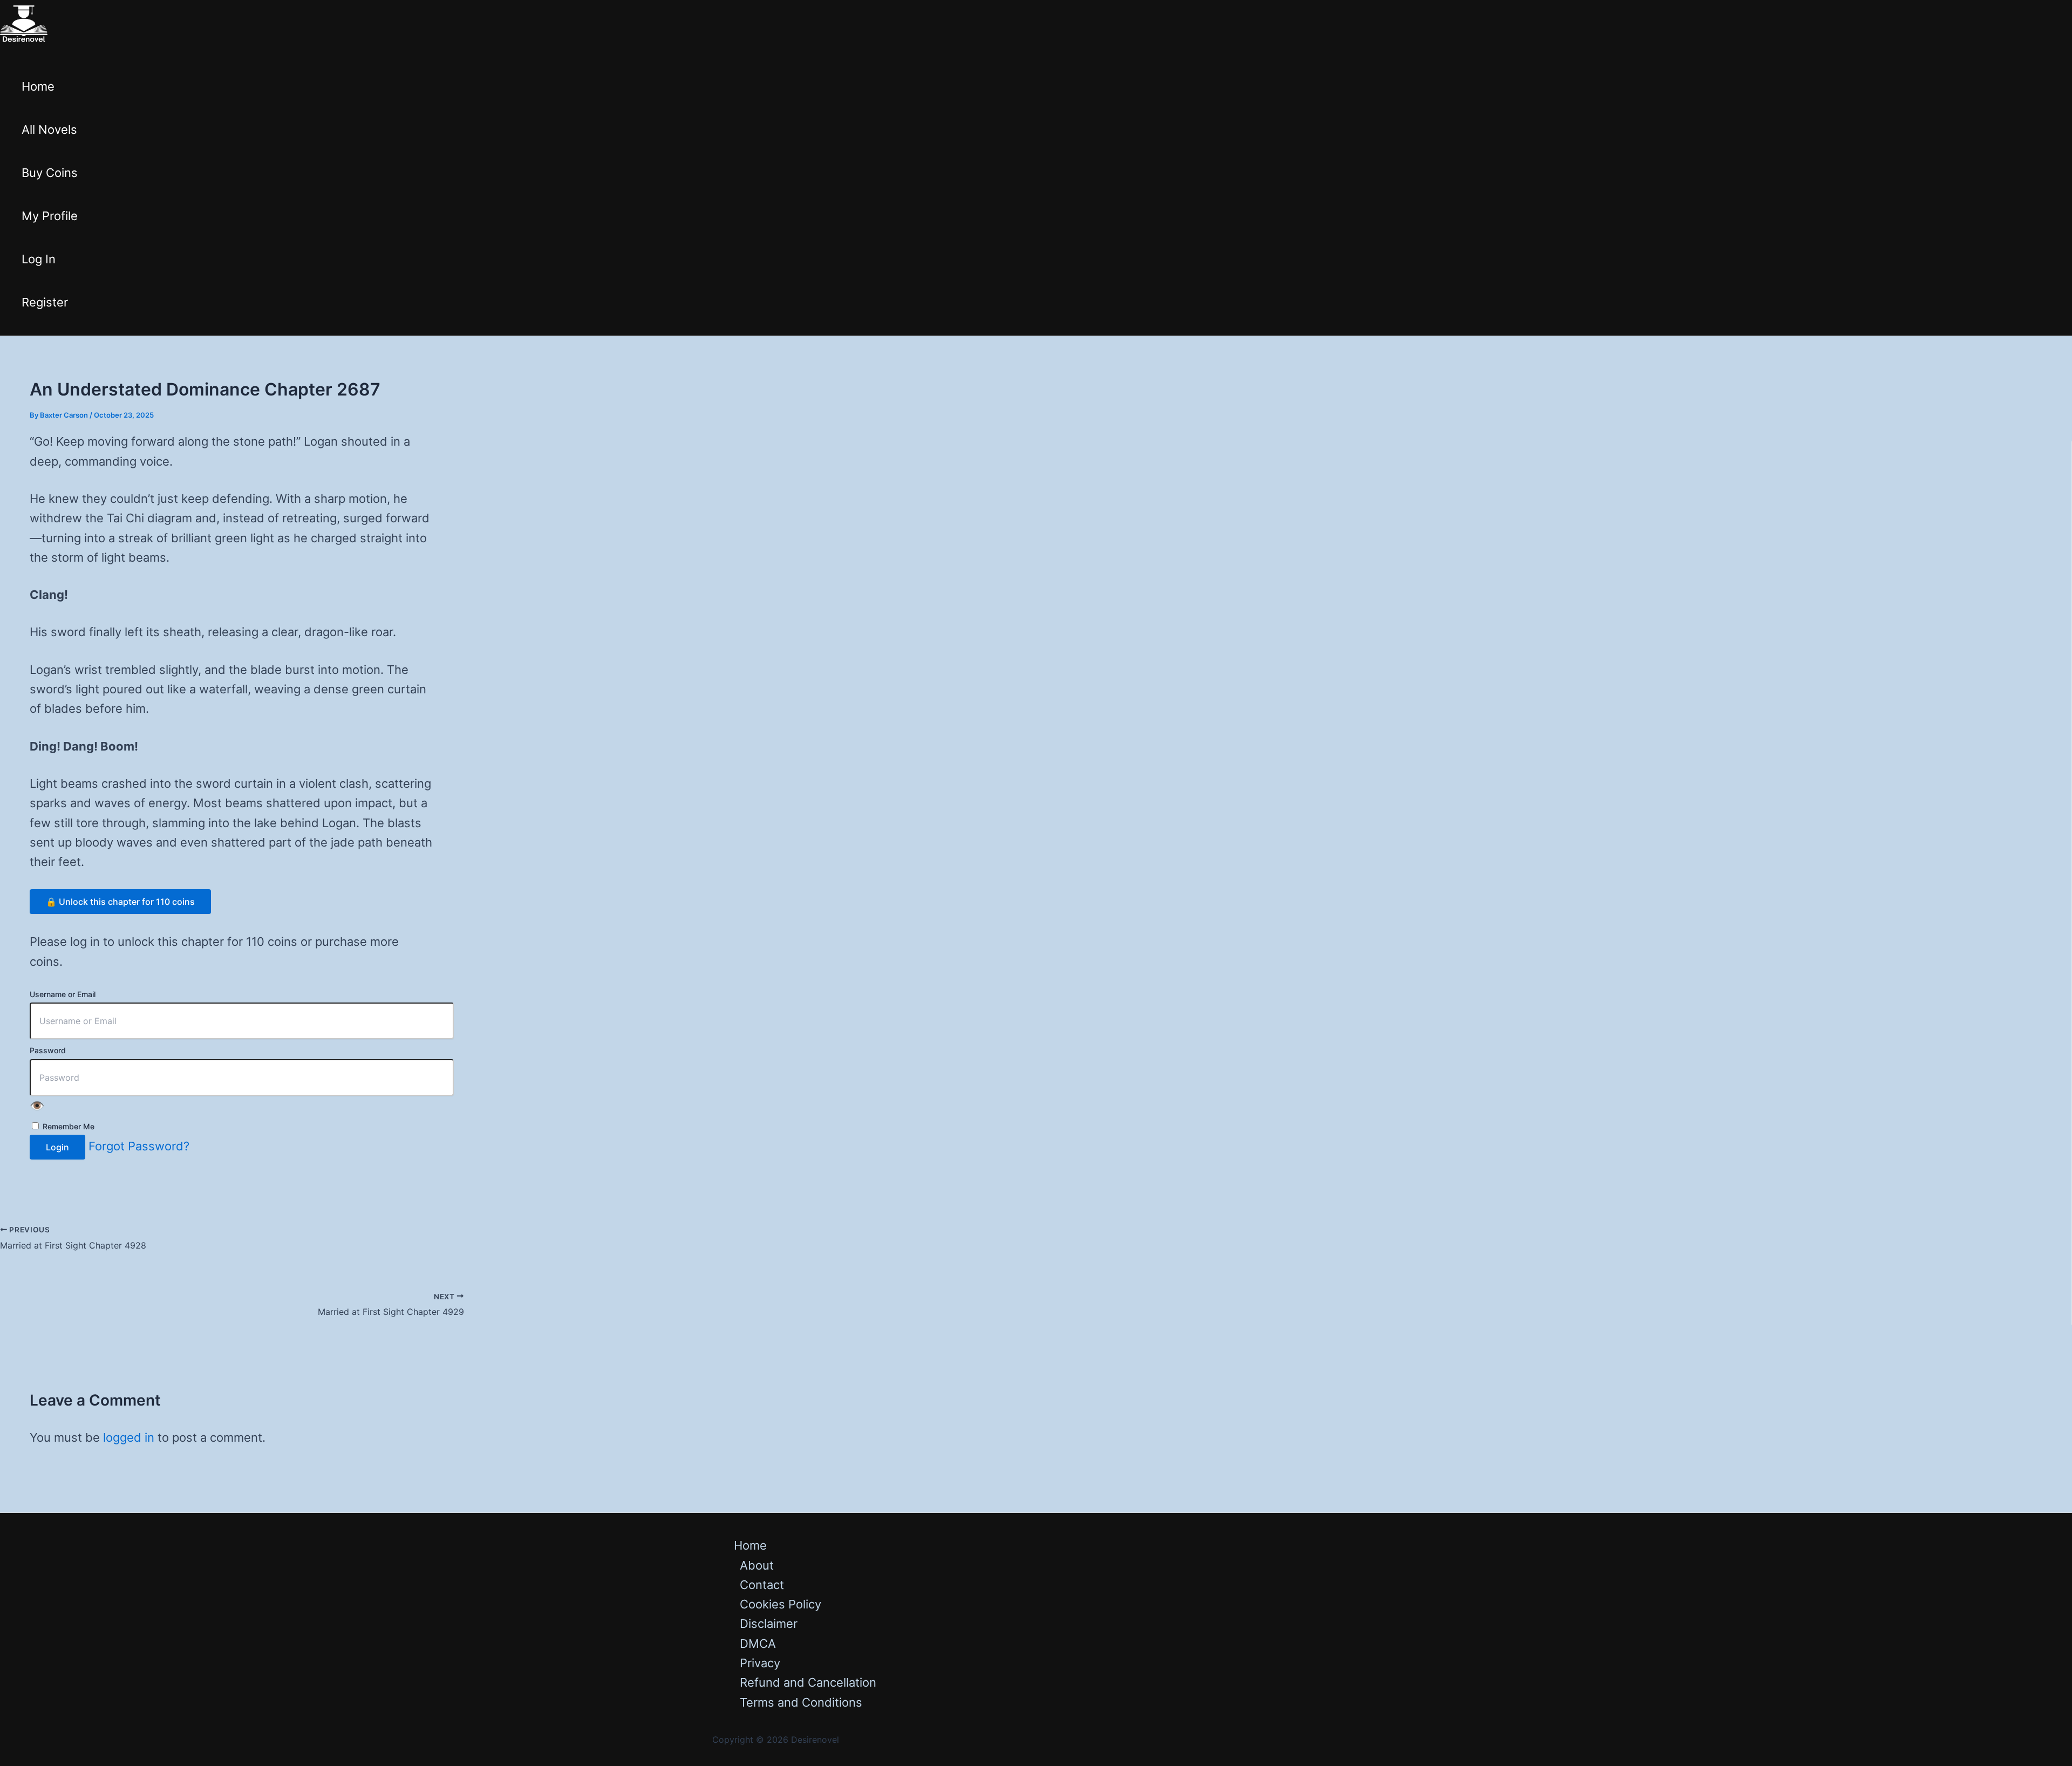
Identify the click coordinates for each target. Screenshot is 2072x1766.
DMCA (758, 1644)
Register (45, 302)
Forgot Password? (139, 1146)
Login (57, 1147)
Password (48, 1050)
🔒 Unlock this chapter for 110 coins (120, 902)
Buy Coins (50, 173)
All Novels (49, 129)
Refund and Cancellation (808, 1682)
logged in (129, 1437)
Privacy (760, 1663)
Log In (39, 259)
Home (38, 86)
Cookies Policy (781, 1604)
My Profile (50, 216)
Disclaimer (769, 1624)
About (757, 1565)
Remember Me (67, 1126)
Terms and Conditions (801, 1702)
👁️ (37, 1106)
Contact (762, 1585)
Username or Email (63, 994)
